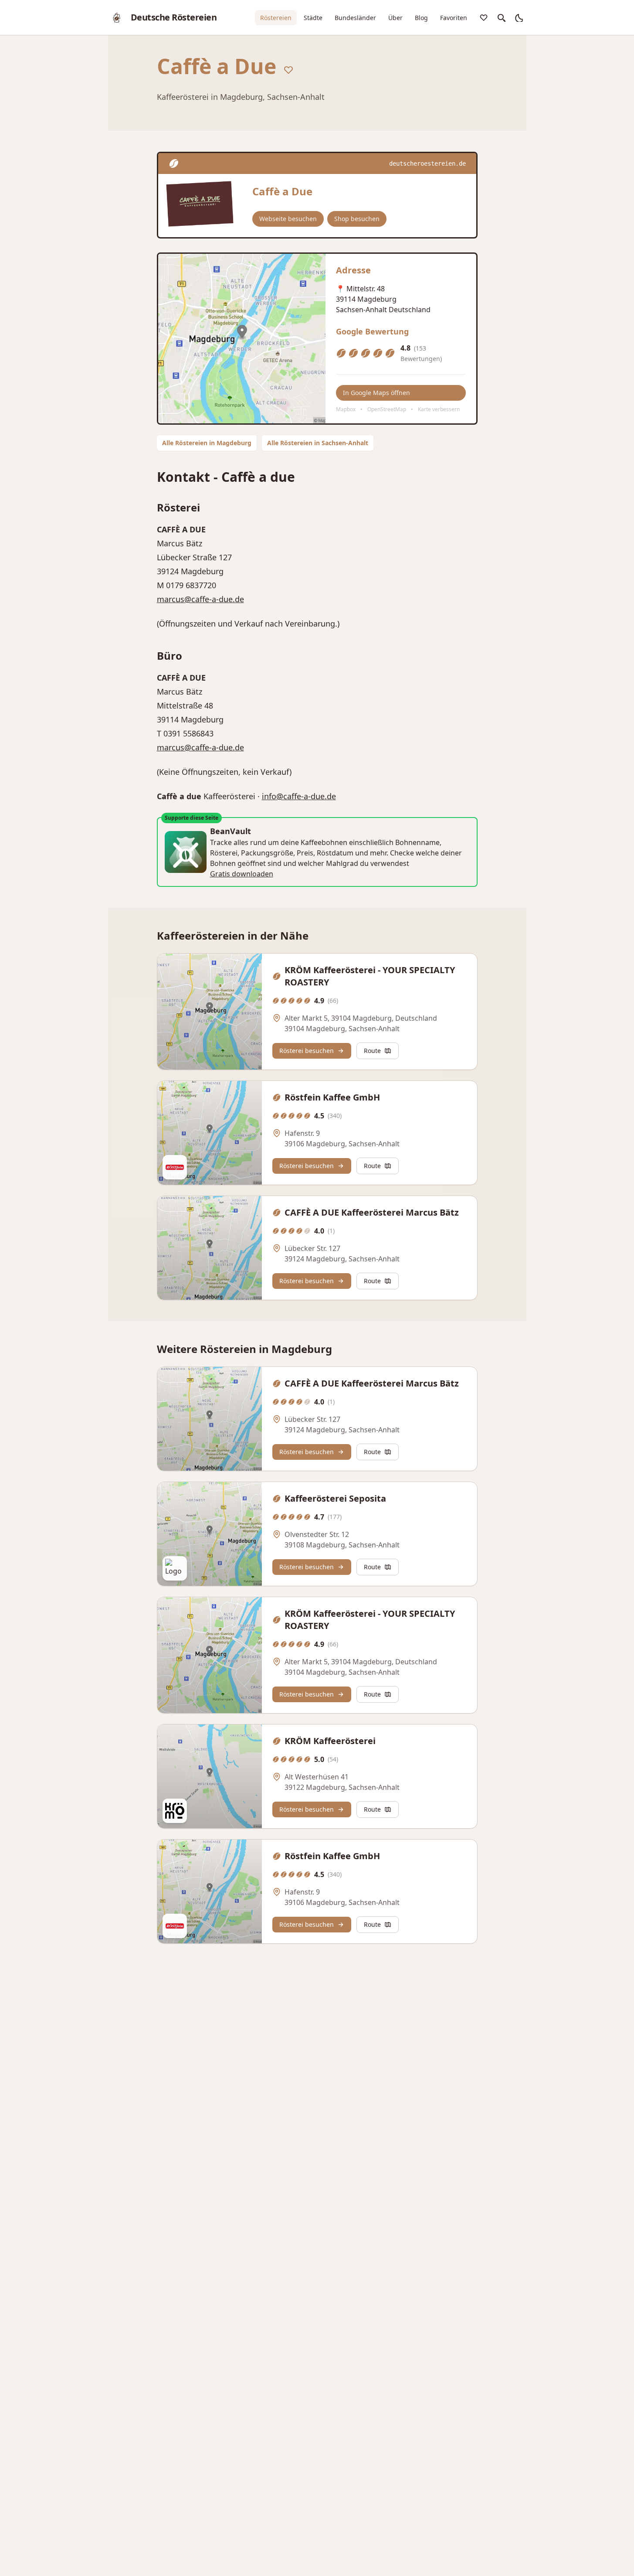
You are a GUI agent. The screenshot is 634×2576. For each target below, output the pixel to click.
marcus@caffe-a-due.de (200, 599)
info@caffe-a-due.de (299, 796)
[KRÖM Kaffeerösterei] (210, 1776)
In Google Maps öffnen (376, 393)
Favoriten (454, 18)
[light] (519, 17)
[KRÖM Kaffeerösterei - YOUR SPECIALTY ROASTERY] (210, 1012)
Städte (313, 18)
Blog (421, 18)
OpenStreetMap (387, 409)
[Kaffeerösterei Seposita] (210, 1534)
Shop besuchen (357, 219)
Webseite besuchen (288, 219)
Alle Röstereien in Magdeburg (207, 443)
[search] (501, 17)
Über (395, 18)
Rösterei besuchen (307, 1051)
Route (372, 1051)
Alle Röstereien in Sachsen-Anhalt (318, 443)
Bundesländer (355, 18)
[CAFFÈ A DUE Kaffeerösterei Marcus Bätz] (210, 1248)
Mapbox (346, 409)
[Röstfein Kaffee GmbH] (210, 1133)
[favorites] (484, 17)
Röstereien (276, 18)
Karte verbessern (439, 409)
